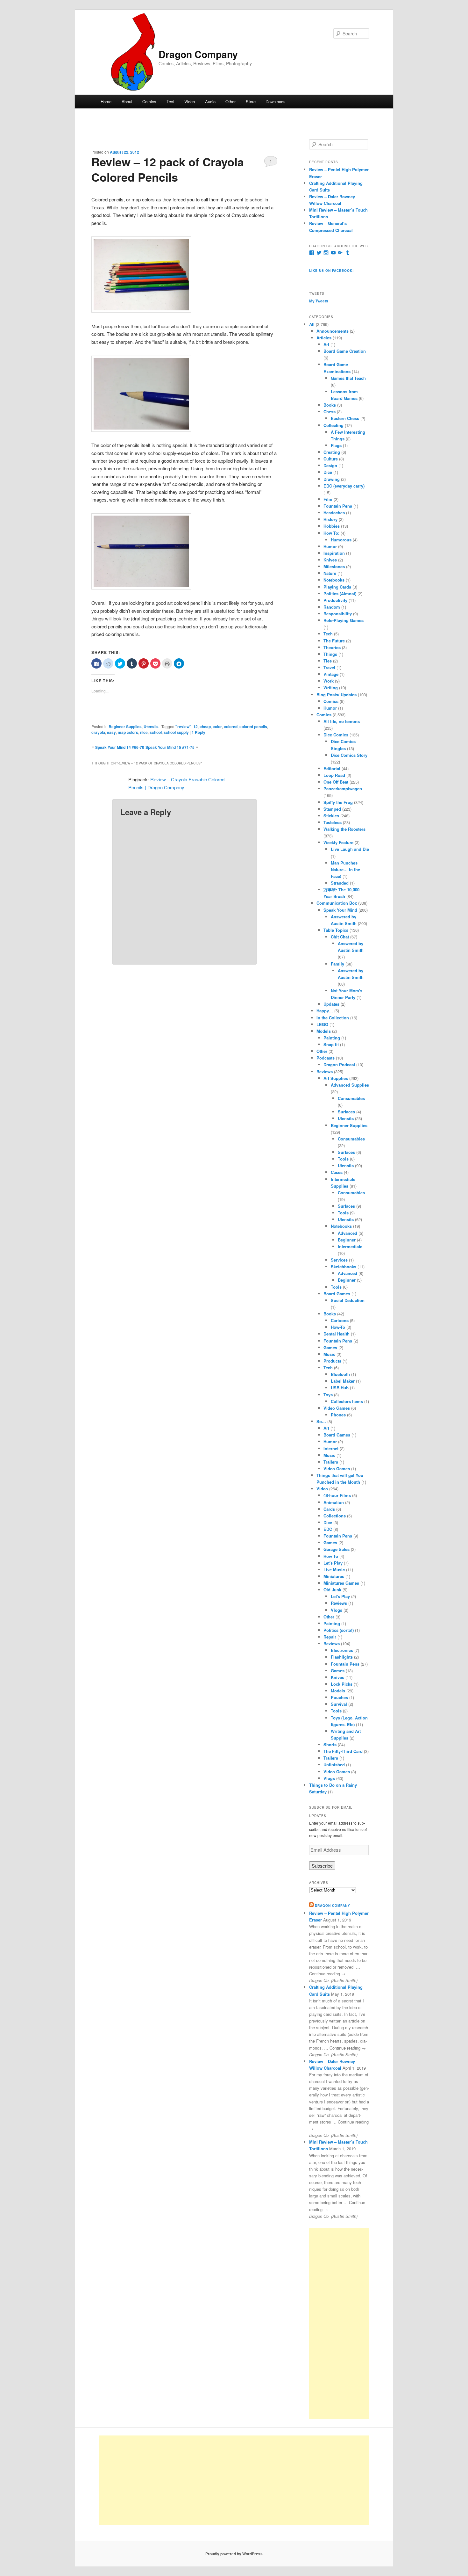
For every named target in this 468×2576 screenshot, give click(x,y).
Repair (330, 1637)
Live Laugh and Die (350, 849)
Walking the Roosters (344, 829)
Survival (339, 1704)
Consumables (351, 1098)
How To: (331, 533)
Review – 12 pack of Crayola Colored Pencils (168, 169)
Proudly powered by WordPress (234, 2554)
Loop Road (334, 775)
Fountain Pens (338, 506)
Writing (331, 687)
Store (251, 101)
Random (332, 607)
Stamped (332, 809)
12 (195, 727)
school (156, 732)
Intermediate (350, 1246)
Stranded (340, 883)
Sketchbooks (344, 1266)
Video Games (337, 1408)
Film (328, 499)
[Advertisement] (339, 2323)
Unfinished (334, 1765)
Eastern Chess (345, 418)
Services (339, 1260)
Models (324, 1031)
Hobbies (332, 526)
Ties (328, 661)
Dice (328, 472)
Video (190, 101)
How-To (338, 1327)
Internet (331, 1448)
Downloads (276, 101)
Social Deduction (348, 1300)
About (127, 101)
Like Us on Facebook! (331, 271)
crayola (98, 732)
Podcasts (326, 1058)
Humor (330, 546)
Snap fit (331, 1044)
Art (326, 344)
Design (330, 465)
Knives (330, 560)
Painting (332, 1038)
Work (329, 681)
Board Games (337, 1294)
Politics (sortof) (339, 1630)
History (330, 519)
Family (337, 964)
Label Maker (343, 1381)
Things (330, 654)
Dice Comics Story (349, 755)
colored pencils (253, 727)
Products (332, 1361)
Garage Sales (337, 1549)
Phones (338, 1415)
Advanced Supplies (350, 1085)
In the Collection (333, 1018)
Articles (324, 338)
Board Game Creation (345, 351)
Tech (328, 634)
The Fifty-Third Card (343, 1751)
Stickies (331, 816)
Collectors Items (347, 1401)
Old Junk (332, 1590)
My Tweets (319, 301)
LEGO (322, 1024)
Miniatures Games (341, 1583)
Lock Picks (342, 1684)
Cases (337, 1172)
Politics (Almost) (340, 593)
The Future (334, 641)
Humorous (341, 540)
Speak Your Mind (340, 910)
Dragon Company (198, 54)
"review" (183, 727)
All (312, 324)
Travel (329, 667)
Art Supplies (336, 1078)
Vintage (331, 674)
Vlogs (337, 1610)
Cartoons (340, 1320)
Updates (331, 1004)
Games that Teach (348, 378)
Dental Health (337, 1334)
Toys (328, 1395)
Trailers (331, 1462)
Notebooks (334, 580)
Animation (334, 1502)
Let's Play (333, 1563)
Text (170, 101)
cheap (205, 727)
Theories (332, 647)
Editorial (332, 768)
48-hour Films (337, 1495)
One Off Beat (336, 782)
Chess (330, 412)
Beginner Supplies (125, 727)
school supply (176, 732)
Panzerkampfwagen (343, 789)
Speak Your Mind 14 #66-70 (120, 747)
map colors (128, 732)
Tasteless (333, 822)
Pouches (339, 1697)
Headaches (334, 513)
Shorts (330, 1744)
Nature (330, 573)
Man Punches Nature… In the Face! (345, 869)
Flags (336, 445)
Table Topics (336, 930)
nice (144, 732)
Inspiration (334, 553)
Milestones (334, 566)
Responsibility (338, 614)
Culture (331, 459)
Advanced (347, 1233)
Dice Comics (336, 735)
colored (231, 727)
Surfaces (346, 1112)
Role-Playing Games (344, 620)
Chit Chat (340, 937)
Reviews (325, 1071)
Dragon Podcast (339, 1064)
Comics (149, 101)
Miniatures (334, 1576)
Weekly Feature (338, 842)
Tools (343, 1159)
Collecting (333, 425)
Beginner (347, 1240)
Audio (210, 101)
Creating (332, 452)
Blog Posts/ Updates (337, 695)
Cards (329, 1509)
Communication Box (337, 903)
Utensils (151, 727)
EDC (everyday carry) (344, 486)
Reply (199, 732)
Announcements (333, 331)
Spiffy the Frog (338, 802)
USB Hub (340, 1388)
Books (330, 405)
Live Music (334, 1570)
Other (230, 101)
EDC (328, 1529)
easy (111, 732)
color (217, 727)
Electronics (342, 1650)
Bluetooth (340, 1374)
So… (321, 1421)
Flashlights (342, 1657)
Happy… (325, 1011)
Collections (335, 1516)
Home (106, 101)
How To (331, 1556)
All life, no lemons (342, 721)
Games (330, 1347)
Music (329, 1354)
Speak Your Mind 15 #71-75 (170, 747)
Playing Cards (337, 587)
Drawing (332, 479)
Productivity (335, 600)
